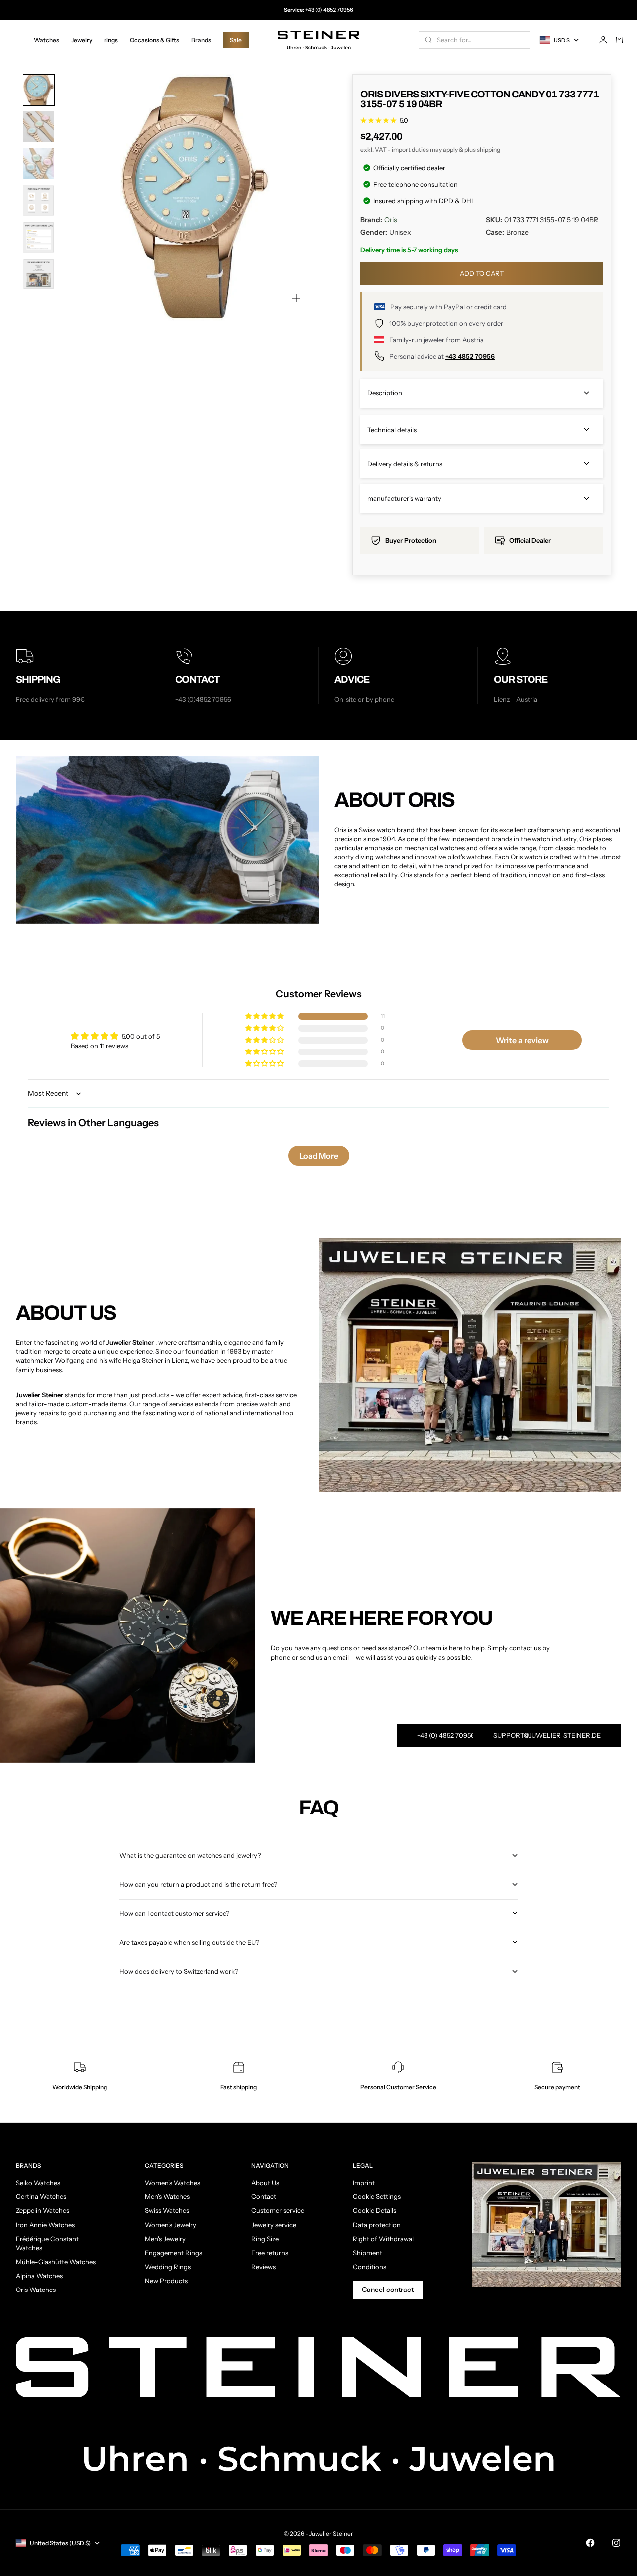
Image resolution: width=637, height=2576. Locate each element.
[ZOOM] (296, 298)
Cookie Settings (377, 2196)
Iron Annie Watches (45, 2225)
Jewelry (82, 40)
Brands (201, 40)
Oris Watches (36, 2290)
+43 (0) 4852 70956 (329, 10)
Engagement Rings (173, 2253)
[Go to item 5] (39, 237)
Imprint (364, 2183)
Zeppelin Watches (43, 2210)
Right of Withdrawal (383, 2239)
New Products (166, 2281)
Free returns (270, 2253)
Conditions (370, 2267)
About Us (265, 2183)
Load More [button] (319, 1156)
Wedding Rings (168, 2267)
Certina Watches (41, 2196)
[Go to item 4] (39, 200)
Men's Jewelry (165, 2239)
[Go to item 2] (39, 127)
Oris (391, 220)
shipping (488, 149)
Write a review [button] (522, 1040)
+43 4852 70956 (470, 356)
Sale (236, 40)
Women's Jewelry (170, 2225)
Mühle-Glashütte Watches (56, 2262)
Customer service (278, 2210)
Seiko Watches (38, 2183)
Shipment (368, 2253)
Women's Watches (172, 2183)
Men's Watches (167, 2196)
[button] (265, 1016)
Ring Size (265, 2239)
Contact (264, 2196)
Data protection (377, 2225)
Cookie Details (374, 2210)
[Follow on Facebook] (590, 2543)
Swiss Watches (167, 2210)
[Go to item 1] (39, 90)
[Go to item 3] (39, 164)
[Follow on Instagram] (616, 2543)
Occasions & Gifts (155, 40)
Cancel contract (388, 2290)
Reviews (264, 2267)
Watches (47, 40)
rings (111, 40)
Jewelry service (274, 2225)
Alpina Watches (39, 2276)
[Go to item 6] (39, 274)
